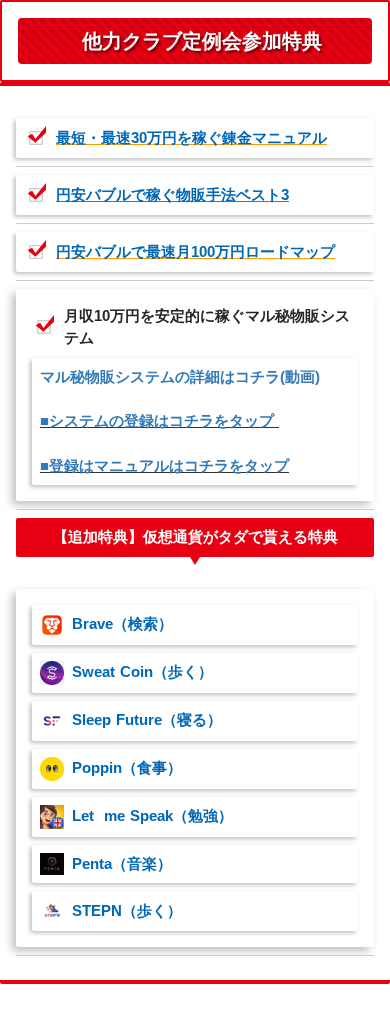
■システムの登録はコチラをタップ (159, 421)
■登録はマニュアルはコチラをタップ (164, 466)
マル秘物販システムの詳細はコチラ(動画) (180, 377)
